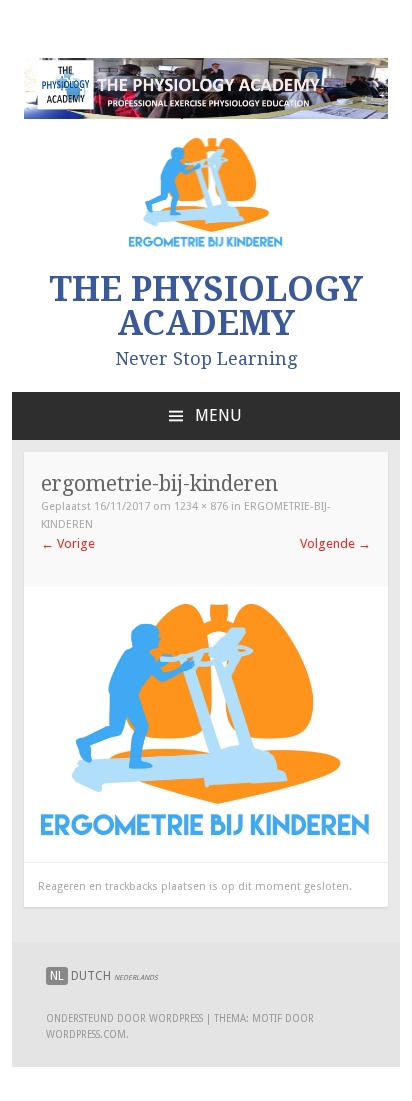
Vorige (68, 543)
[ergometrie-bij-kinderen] (206, 833)
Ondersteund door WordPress (124, 1018)
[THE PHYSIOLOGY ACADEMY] (206, 114)
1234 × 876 (201, 506)
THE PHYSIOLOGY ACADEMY (206, 306)
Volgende (335, 543)
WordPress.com (86, 1034)
